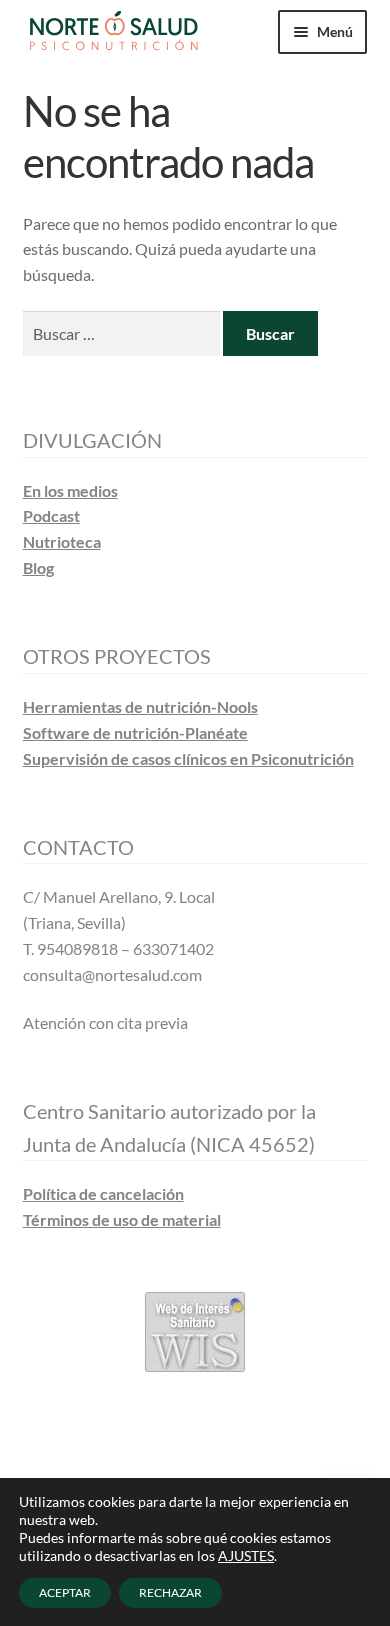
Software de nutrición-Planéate (135, 732)
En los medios (70, 490)
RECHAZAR (170, 1592)
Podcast (51, 515)
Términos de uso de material (122, 1219)
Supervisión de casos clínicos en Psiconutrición (188, 758)
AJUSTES (246, 1555)
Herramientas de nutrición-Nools (140, 706)
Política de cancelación (103, 1193)
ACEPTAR (65, 1592)
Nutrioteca (62, 541)
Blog (38, 567)
